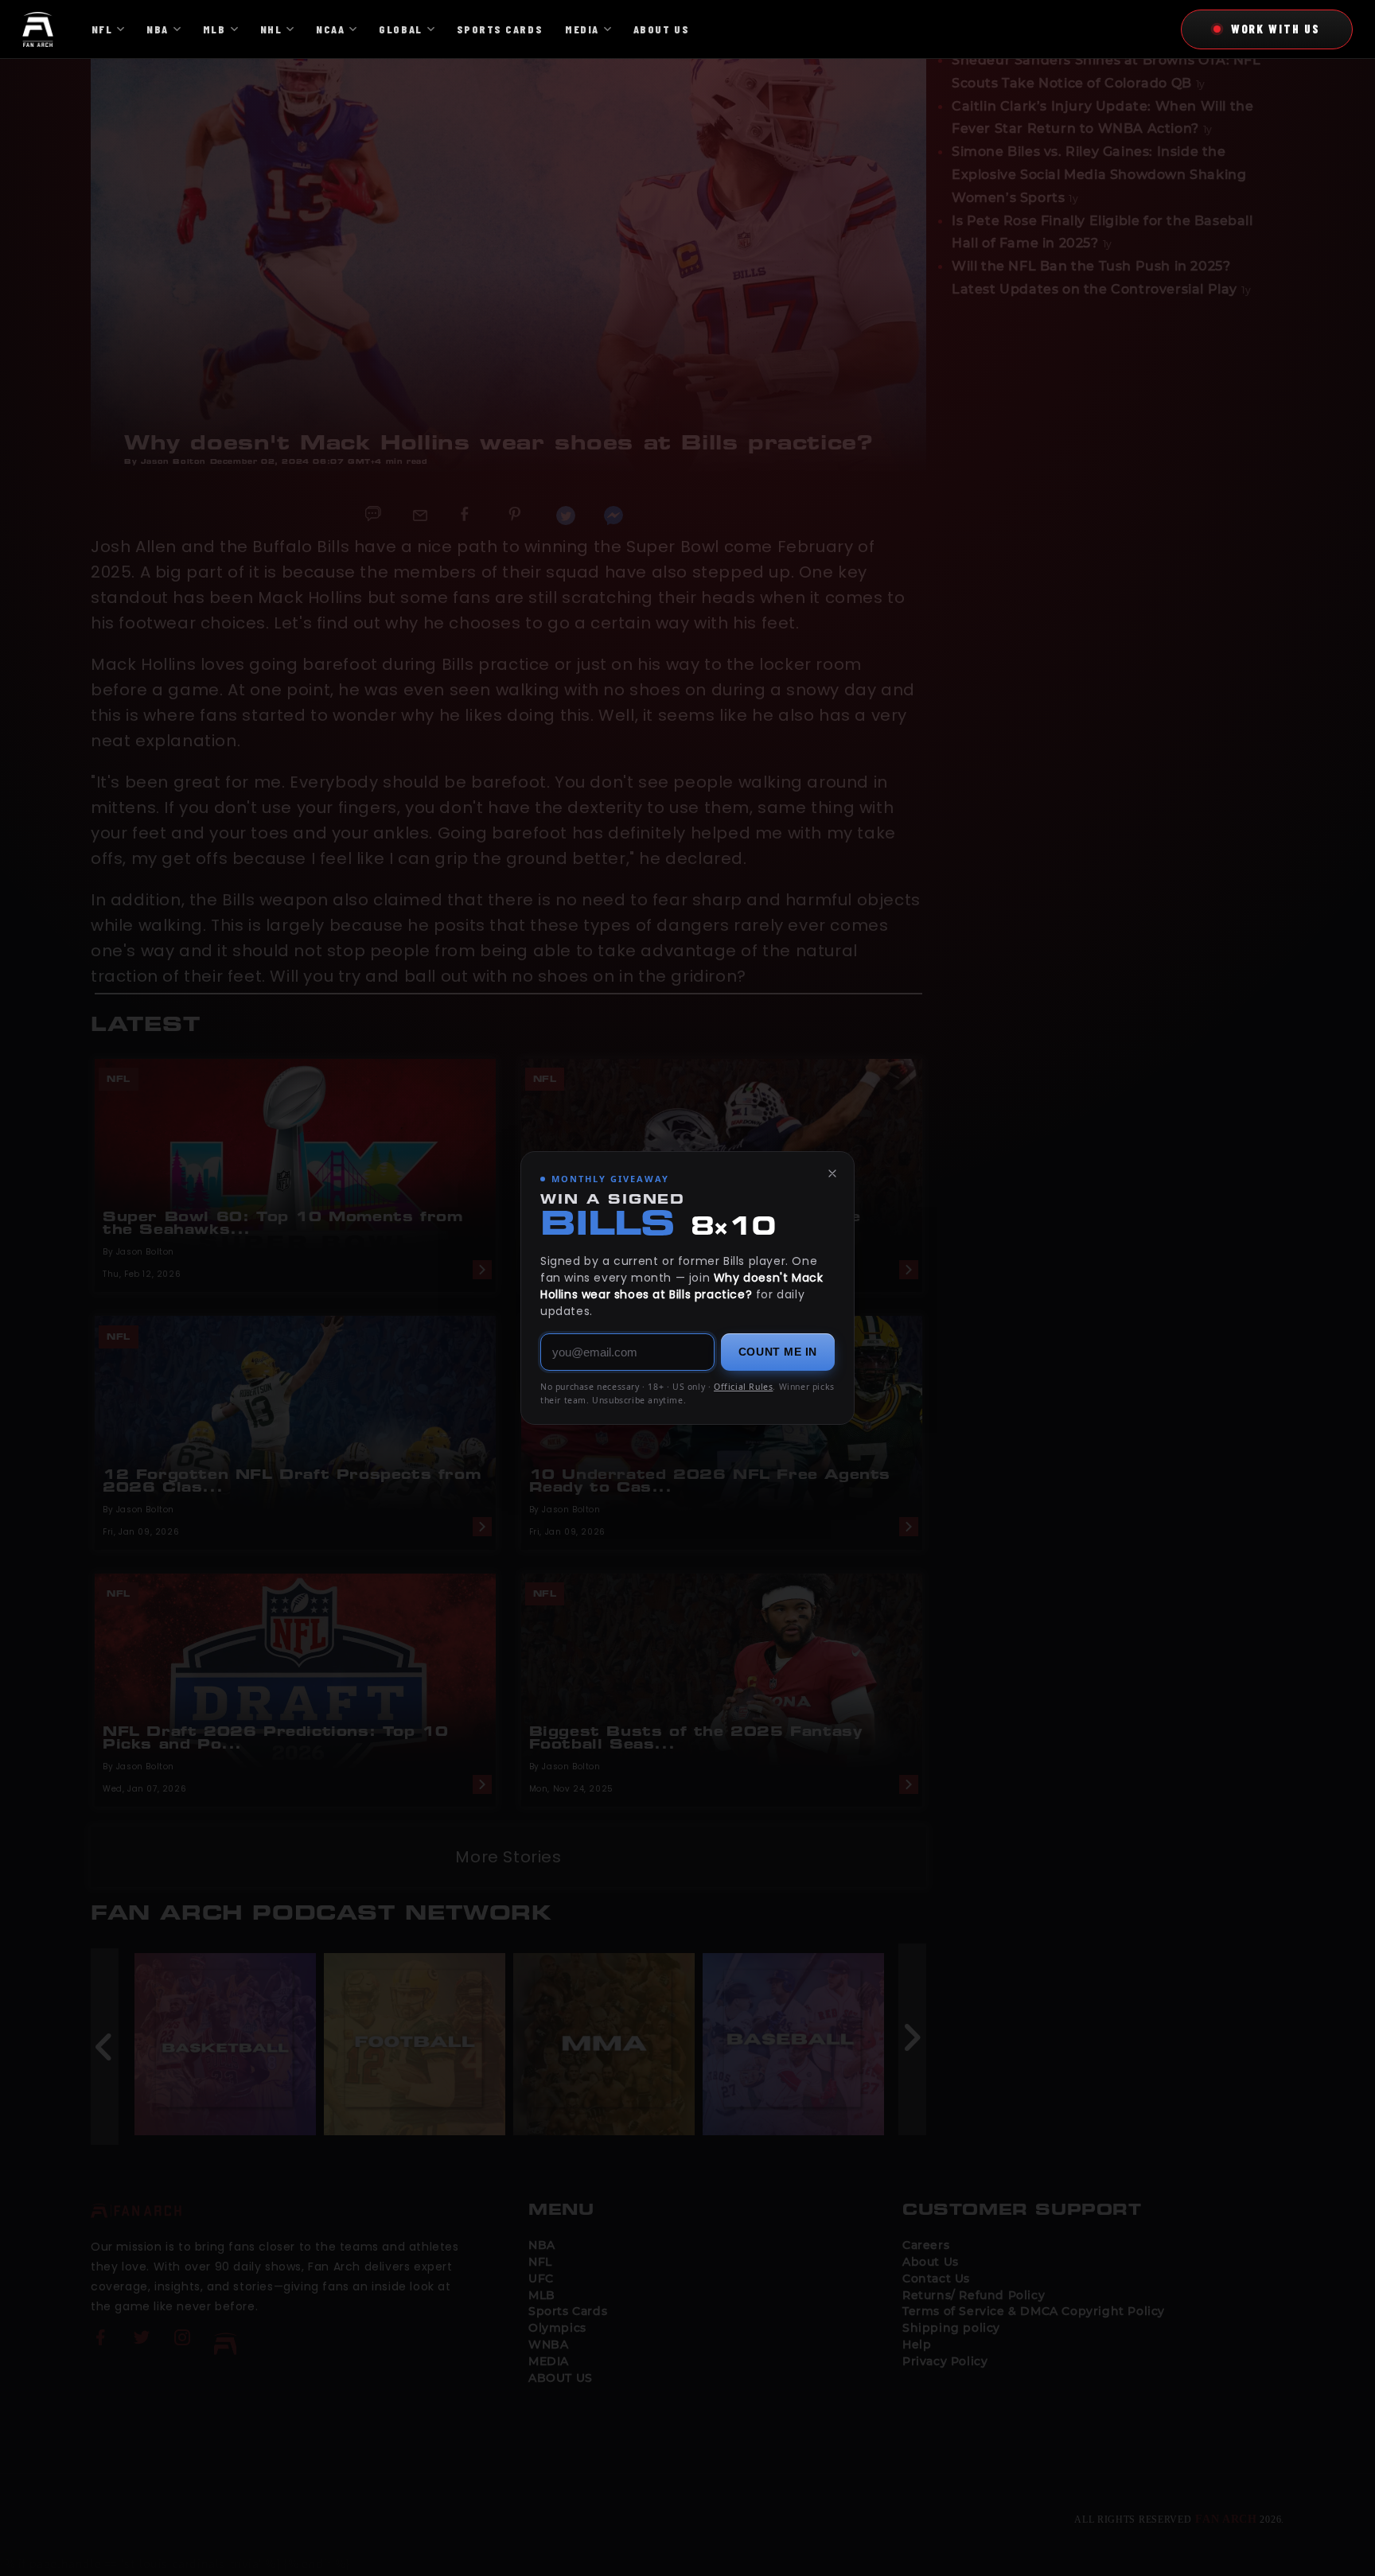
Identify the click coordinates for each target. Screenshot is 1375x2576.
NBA (158, 29)
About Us (661, 29)
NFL (102, 29)
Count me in (778, 1352)
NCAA (330, 29)
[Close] (832, 1173)
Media (582, 29)
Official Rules (743, 1387)
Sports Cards (500, 29)
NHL (271, 29)
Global (400, 29)
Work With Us (1276, 29)
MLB (214, 29)
